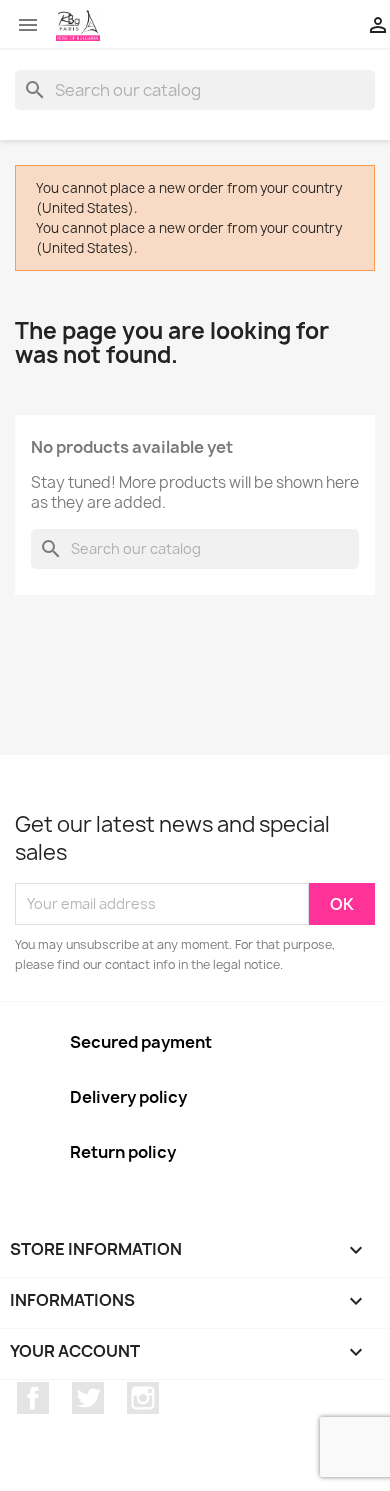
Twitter (88, 1398)
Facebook (33, 1398)
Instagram (143, 1398)
